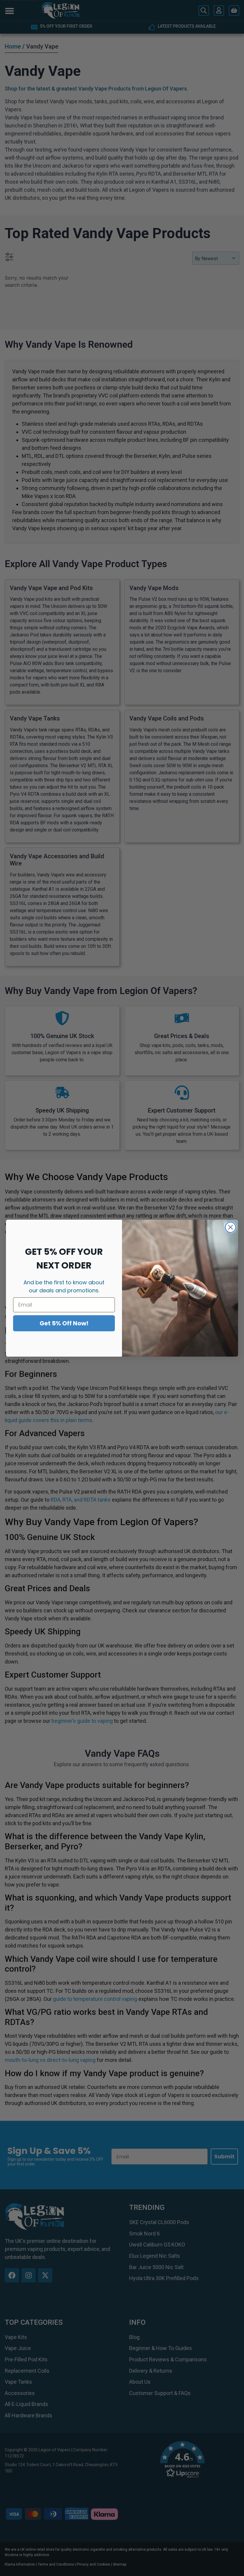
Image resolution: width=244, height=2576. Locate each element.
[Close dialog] (230, 1227)
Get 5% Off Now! (64, 1323)
